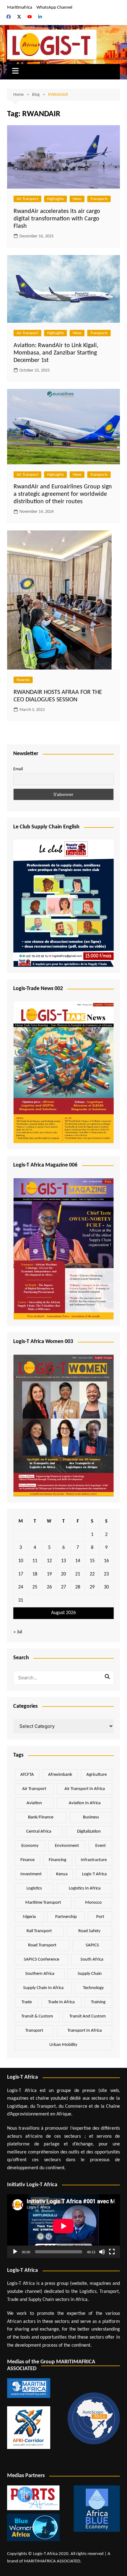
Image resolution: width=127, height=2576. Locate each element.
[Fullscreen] (112, 2252)
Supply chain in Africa (43, 1988)
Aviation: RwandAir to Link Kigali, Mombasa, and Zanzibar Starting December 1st (56, 353)
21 (78, 1574)
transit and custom (88, 2016)
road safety (89, 1931)
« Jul (18, 1632)
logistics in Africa (85, 1888)
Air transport (34, 1789)
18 (35, 1574)
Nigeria (29, 1917)
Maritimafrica (20, 8)
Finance (27, 1860)
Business (91, 1817)
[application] (63, 2226)
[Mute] (102, 2252)
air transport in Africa (85, 1789)
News (77, 199)
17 (21, 1574)
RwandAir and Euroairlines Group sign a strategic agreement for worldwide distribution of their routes (63, 494)
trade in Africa (61, 2002)
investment (31, 1874)
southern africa (40, 1974)
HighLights (55, 199)
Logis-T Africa (94, 1874)
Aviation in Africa (85, 1803)
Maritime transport (43, 1903)
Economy (30, 1846)
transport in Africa (85, 2031)
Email (18, 769)
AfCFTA (27, 1775)
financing (57, 1860)
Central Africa (39, 1832)
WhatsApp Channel (54, 8)
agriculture (96, 1775)
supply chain (90, 1974)
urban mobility (63, 2045)
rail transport (39, 1931)
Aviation (34, 1803)
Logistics (34, 1888)
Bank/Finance (41, 1817)
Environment (67, 1846)
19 (49, 1574)
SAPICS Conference (41, 1960)
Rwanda (23, 680)
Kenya (62, 1874)
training (98, 2002)
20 (63, 1574)
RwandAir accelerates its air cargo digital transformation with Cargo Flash (57, 219)
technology (93, 1988)
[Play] (15, 2252)
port (100, 1917)
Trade (27, 2002)
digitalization (89, 1832)
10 (21, 1561)
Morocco (93, 1903)
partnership (66, 1917)
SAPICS (92, 1945)
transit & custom (37, 2016)
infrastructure (94, 1860)
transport (34, 2031)
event (100, 1846)
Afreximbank (60, 1775)
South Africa (92, 1960)
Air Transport (27, 199)
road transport (42, 1945)
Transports (99, 199)
